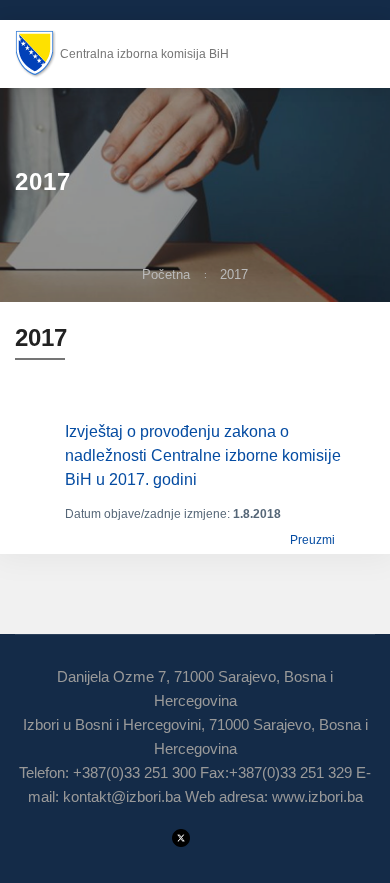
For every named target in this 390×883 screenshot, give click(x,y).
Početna (166, 274)
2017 (234, 274)
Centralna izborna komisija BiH (144, 54)
